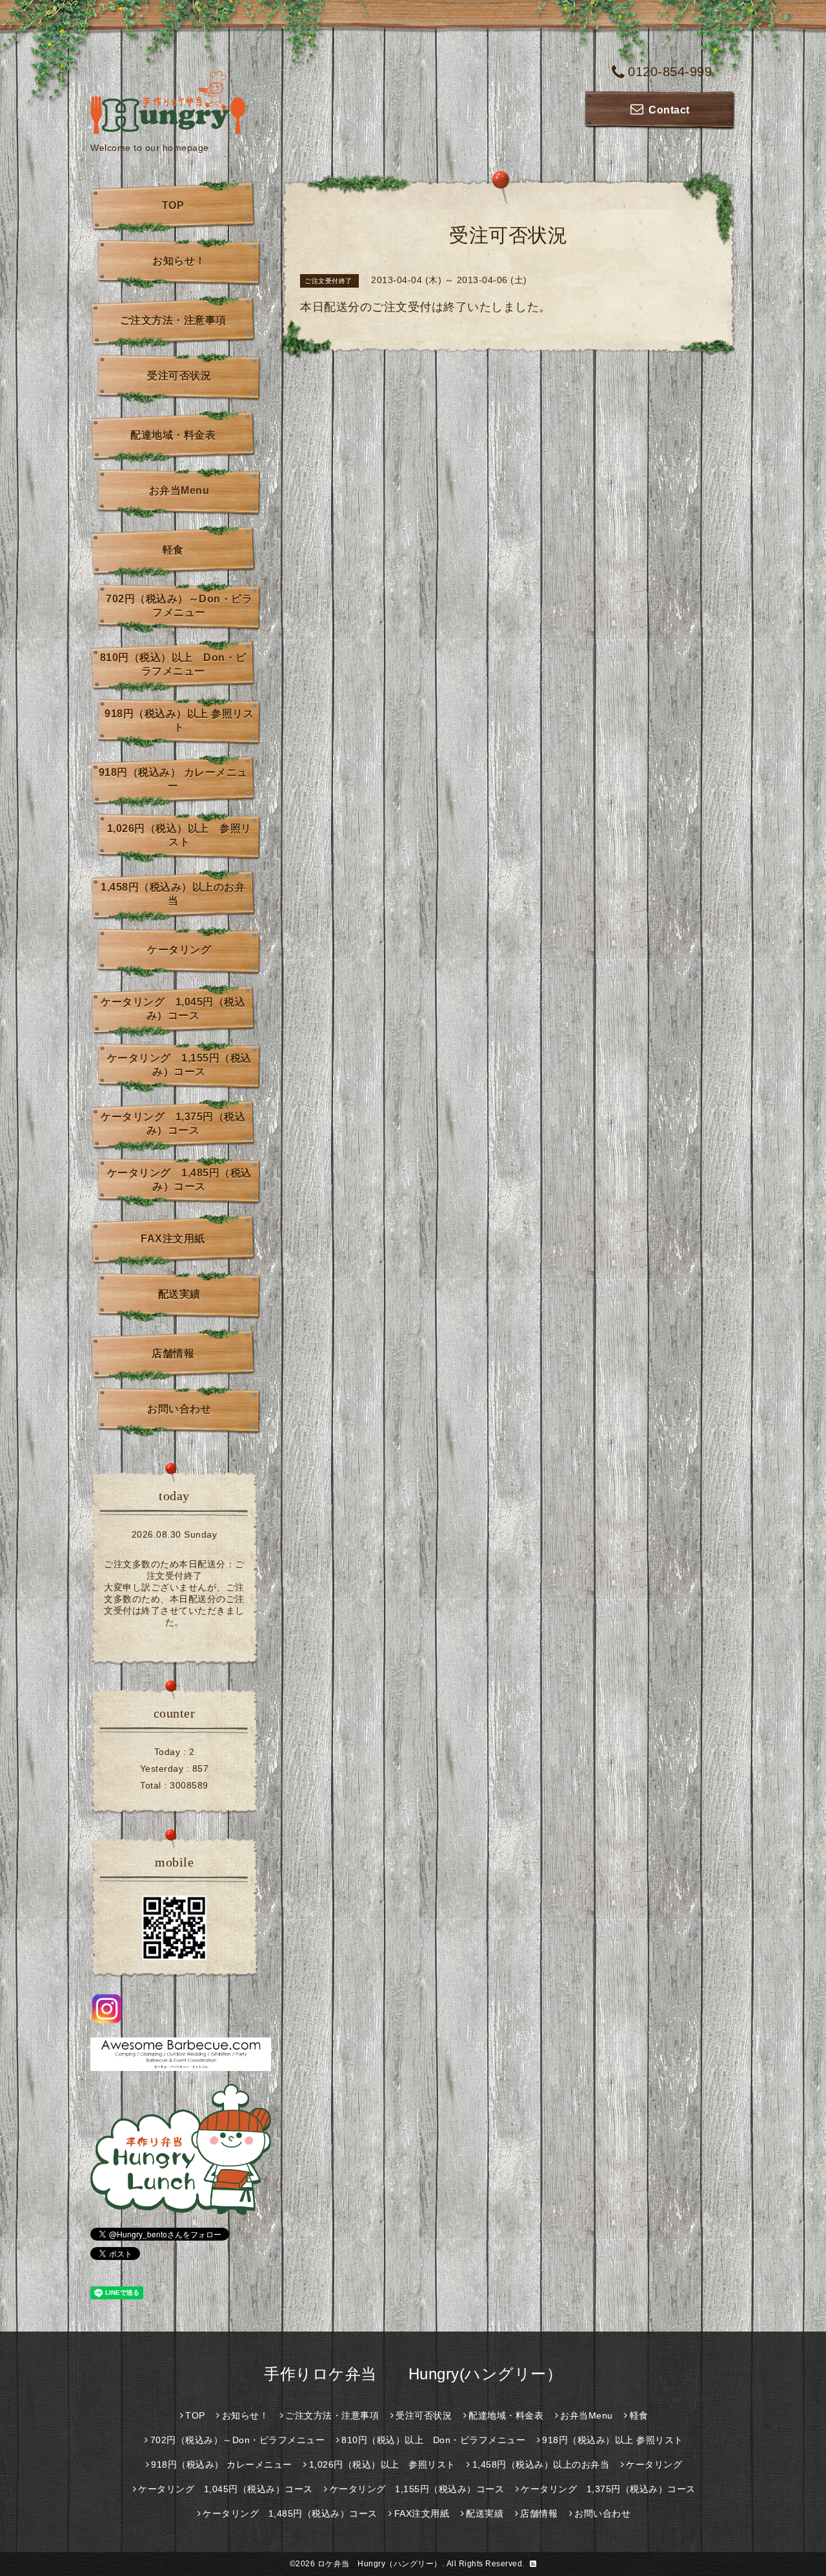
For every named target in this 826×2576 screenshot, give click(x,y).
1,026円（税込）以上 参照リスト (179, 835)
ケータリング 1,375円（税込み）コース (173, 1124)
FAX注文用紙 (173, 1239)
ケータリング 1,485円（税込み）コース (179, 1180)
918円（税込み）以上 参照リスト (179, 720)
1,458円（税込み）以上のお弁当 (173, 894)
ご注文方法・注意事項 (173, 320)
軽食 (173, 550)
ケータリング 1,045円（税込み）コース (173, 1009)
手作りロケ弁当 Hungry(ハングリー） (413, 2374)
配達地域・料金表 (173, 435)
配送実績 (179, 1294)
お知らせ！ (179, 261)
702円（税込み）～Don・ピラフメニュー (179, 606)
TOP (173, 205)
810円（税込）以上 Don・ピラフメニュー (173, 664)
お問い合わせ (179, 1409)
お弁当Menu (179, 490)
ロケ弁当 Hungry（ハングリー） (380, 2564)
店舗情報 (173, 1353)
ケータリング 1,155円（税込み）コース (179, 1065)
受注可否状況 (179, 376)
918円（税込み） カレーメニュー (173, 779)
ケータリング (179, 950)
